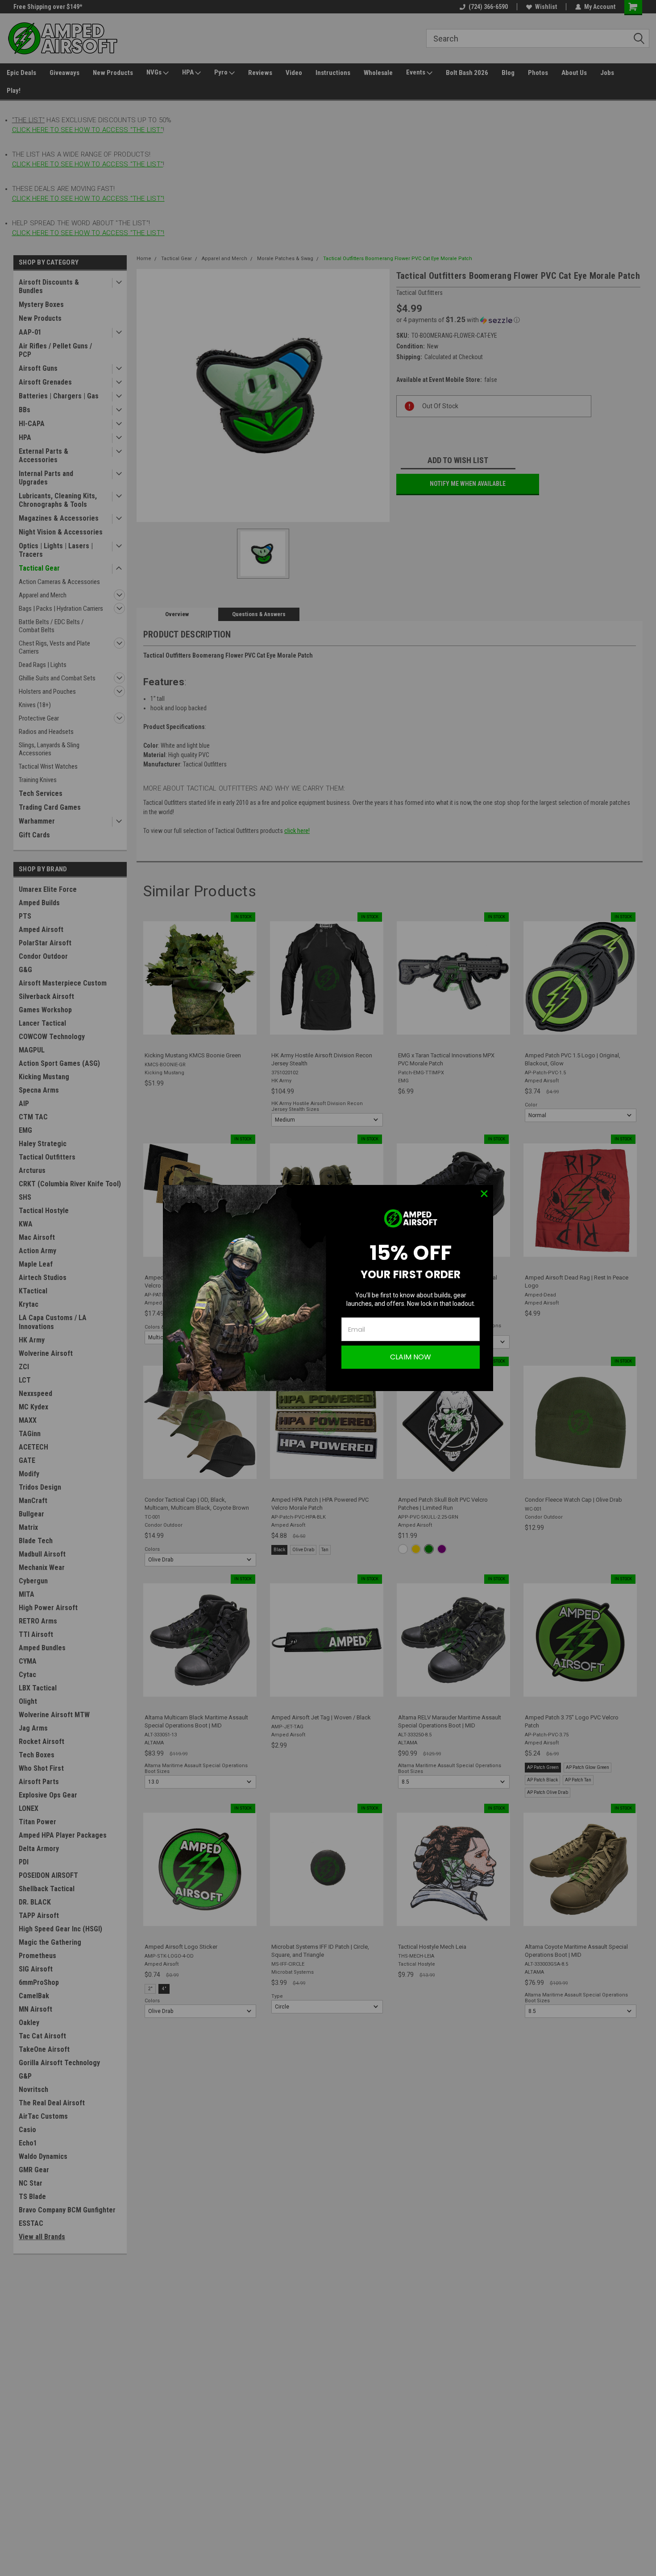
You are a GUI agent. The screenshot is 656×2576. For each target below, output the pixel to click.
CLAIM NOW (411, 1357)
